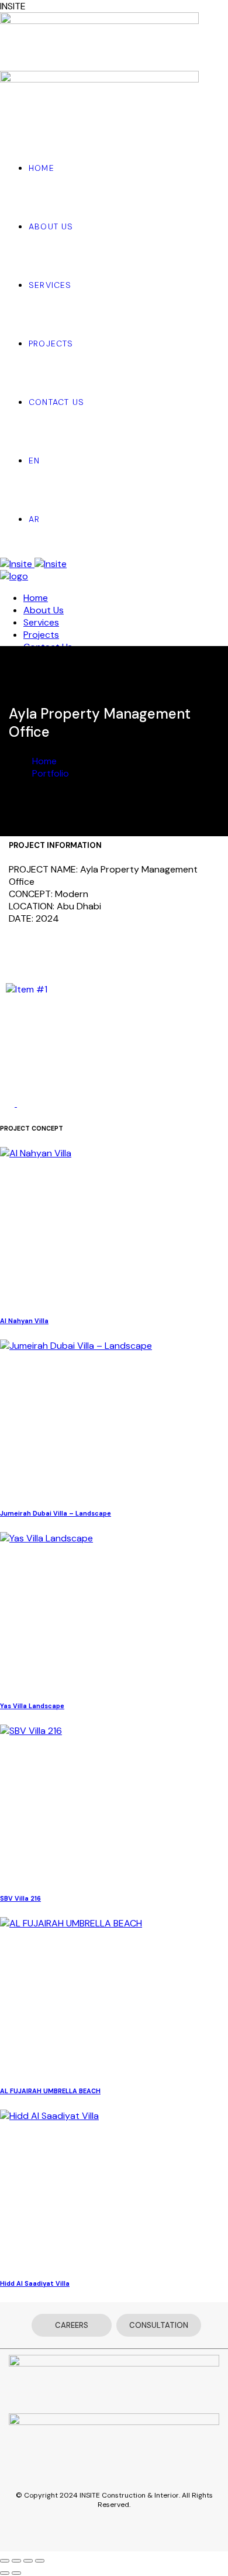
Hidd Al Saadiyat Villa (35, 2283)
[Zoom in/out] (40, 2561)
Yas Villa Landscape (32, 1706)
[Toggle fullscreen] (28, 2561)
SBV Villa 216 (20, 1898)
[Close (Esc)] (5, 2561)
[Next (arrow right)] (16, 2573)
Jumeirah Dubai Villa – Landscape (56, 1513)
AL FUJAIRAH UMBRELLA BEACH (50, 2091)
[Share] (16, 2561)
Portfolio (51, 773)
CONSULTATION (159, 2325)
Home (44, 761)
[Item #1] (27, 989)
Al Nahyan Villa (24, 1321)
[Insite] (33, 564)
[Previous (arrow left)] (5, 2573)
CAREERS (72, 2325)
